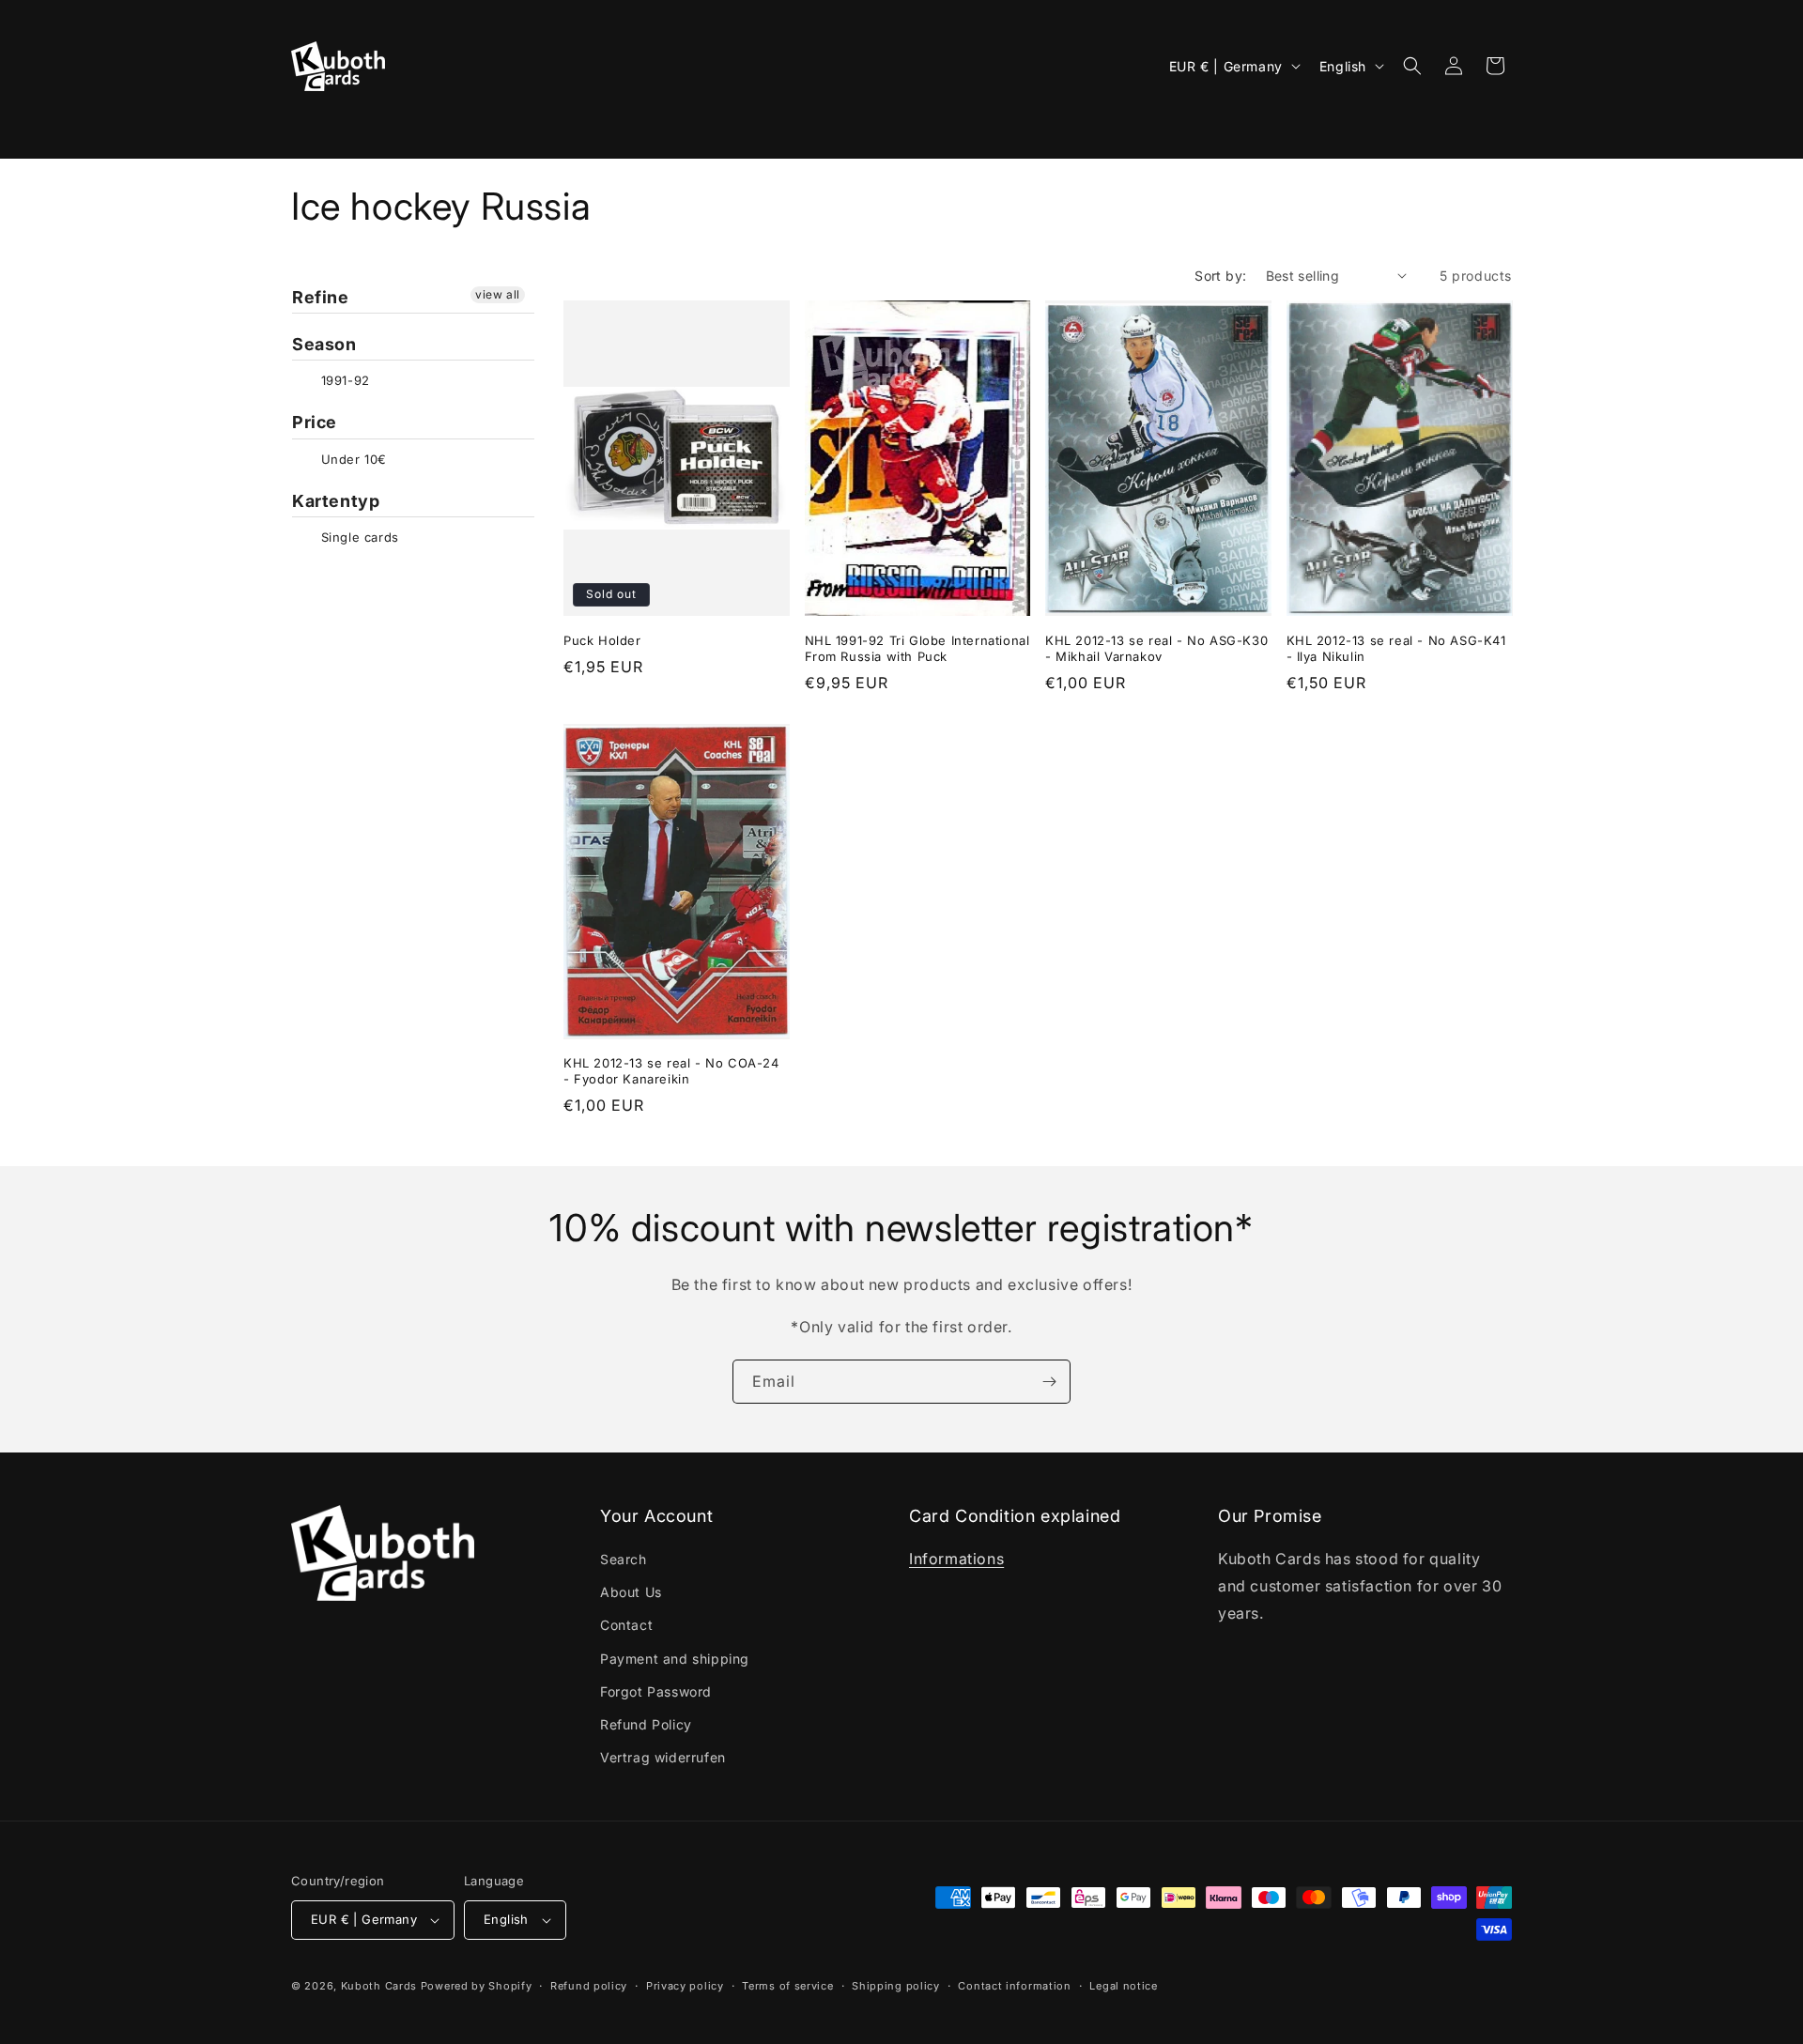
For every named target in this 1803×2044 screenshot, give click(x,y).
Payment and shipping (675, 1659)
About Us (631, 1592)
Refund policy (589, 1986)
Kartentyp (336, 501)
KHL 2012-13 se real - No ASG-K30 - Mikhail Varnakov (1156, 647)
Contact (626, 1625)
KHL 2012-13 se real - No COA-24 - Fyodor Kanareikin (671, 1071)
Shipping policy (896, 1986)
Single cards (358, 537)
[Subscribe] (1049, 1382)
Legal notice (1123, 1986)
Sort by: (1220, 276)
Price (315, 422)
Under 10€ (352, 459)
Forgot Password (656, 1691)
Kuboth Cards (379, 1986)
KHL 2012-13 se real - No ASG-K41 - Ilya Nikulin (1396, 647)
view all (498, 294)
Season (324, 344)
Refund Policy (646, 1724)
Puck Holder (602, 639)
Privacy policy (685, 1986)
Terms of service (787, 1986)
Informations (956, 1559)
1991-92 (343, 380)
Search (624, 1559)
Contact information (1014, 1986)
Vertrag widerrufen (663, 1757)
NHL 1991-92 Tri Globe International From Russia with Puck (917, 647)
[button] (320, 128)
